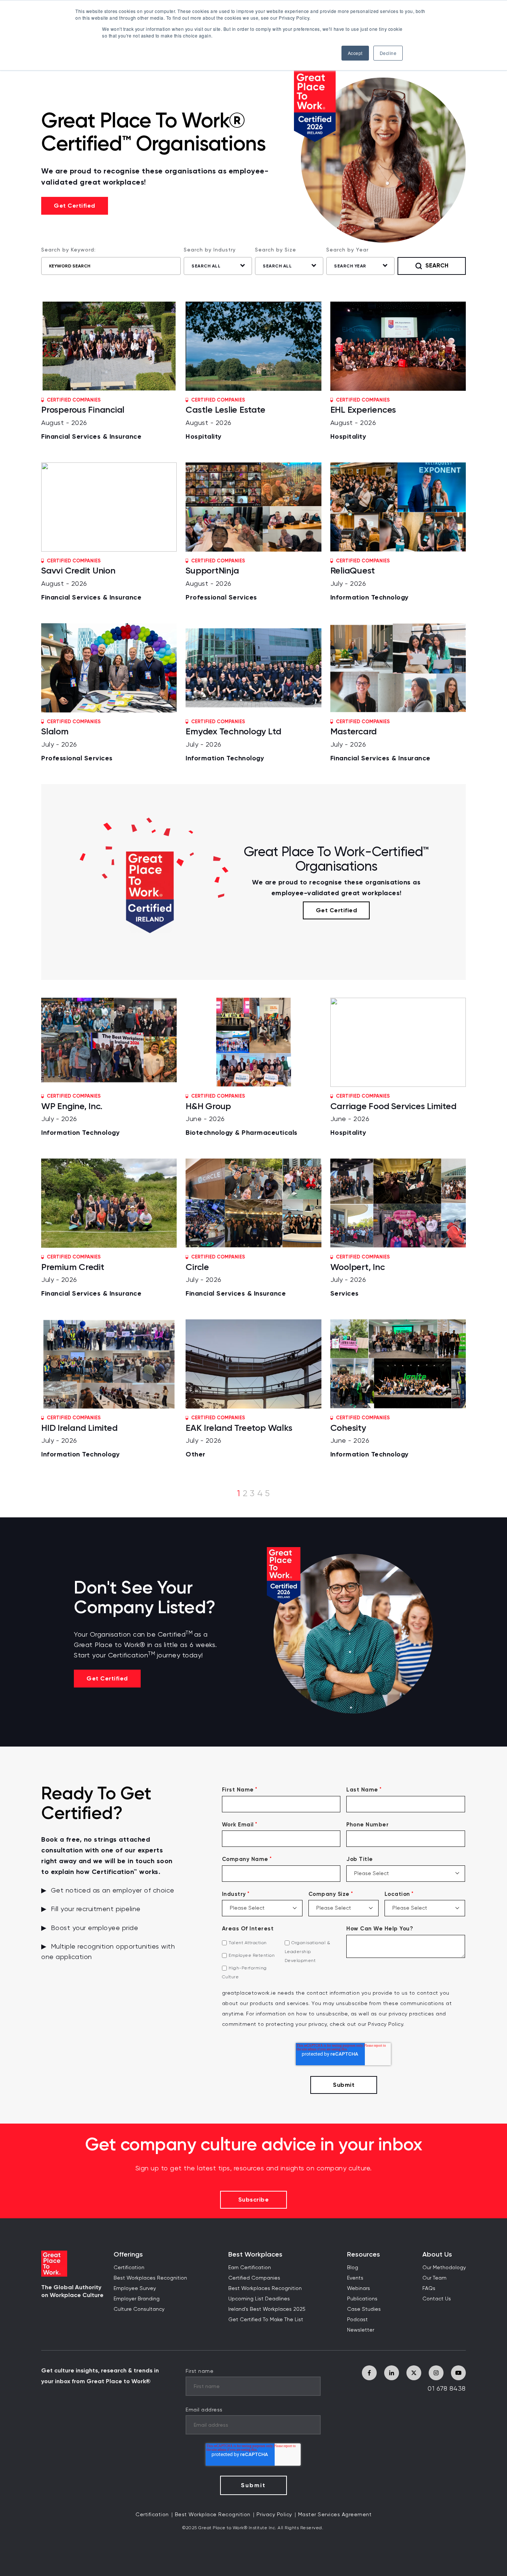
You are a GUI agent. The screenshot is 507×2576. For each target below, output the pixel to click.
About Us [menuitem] (437, 2255)
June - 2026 (242, 1115)
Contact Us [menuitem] (437, 2299)
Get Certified (75, 206)
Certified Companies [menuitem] (254, 2278)
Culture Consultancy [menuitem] (139, 2309)
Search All (206, 266)
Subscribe (254, 2200)
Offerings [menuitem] (128, 2255)
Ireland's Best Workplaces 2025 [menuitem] (267, 2309)
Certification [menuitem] (129, 2268)
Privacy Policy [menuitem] (274, 2515)
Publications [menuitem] (362, 2299)
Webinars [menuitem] (359, 2288)
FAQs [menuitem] (429, 2288)
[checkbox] (281, 1960)
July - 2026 (369, 580)
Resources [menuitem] (364, 2255)
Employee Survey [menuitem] (135, 2288)
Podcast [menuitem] (357, 2320)
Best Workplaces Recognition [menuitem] (150, 2278)
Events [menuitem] (355, 2278)
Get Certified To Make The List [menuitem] (266, 2320)
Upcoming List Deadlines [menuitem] (259, 2299)
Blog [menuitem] (353, 2268)
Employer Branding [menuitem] (137, 2299)
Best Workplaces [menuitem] (255, 2255)
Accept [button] (355, 53)
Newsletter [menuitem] (361, 2330)
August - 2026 (91, 419)
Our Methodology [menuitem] (444, 2268)
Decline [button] (388, 53)
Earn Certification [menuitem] (250, 2268)
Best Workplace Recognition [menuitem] (213, 2515)
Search (437, 265)
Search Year (350, 266)
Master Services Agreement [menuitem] (335, 2515)
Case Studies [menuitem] (364, 2309)
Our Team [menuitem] (434, 2278)
